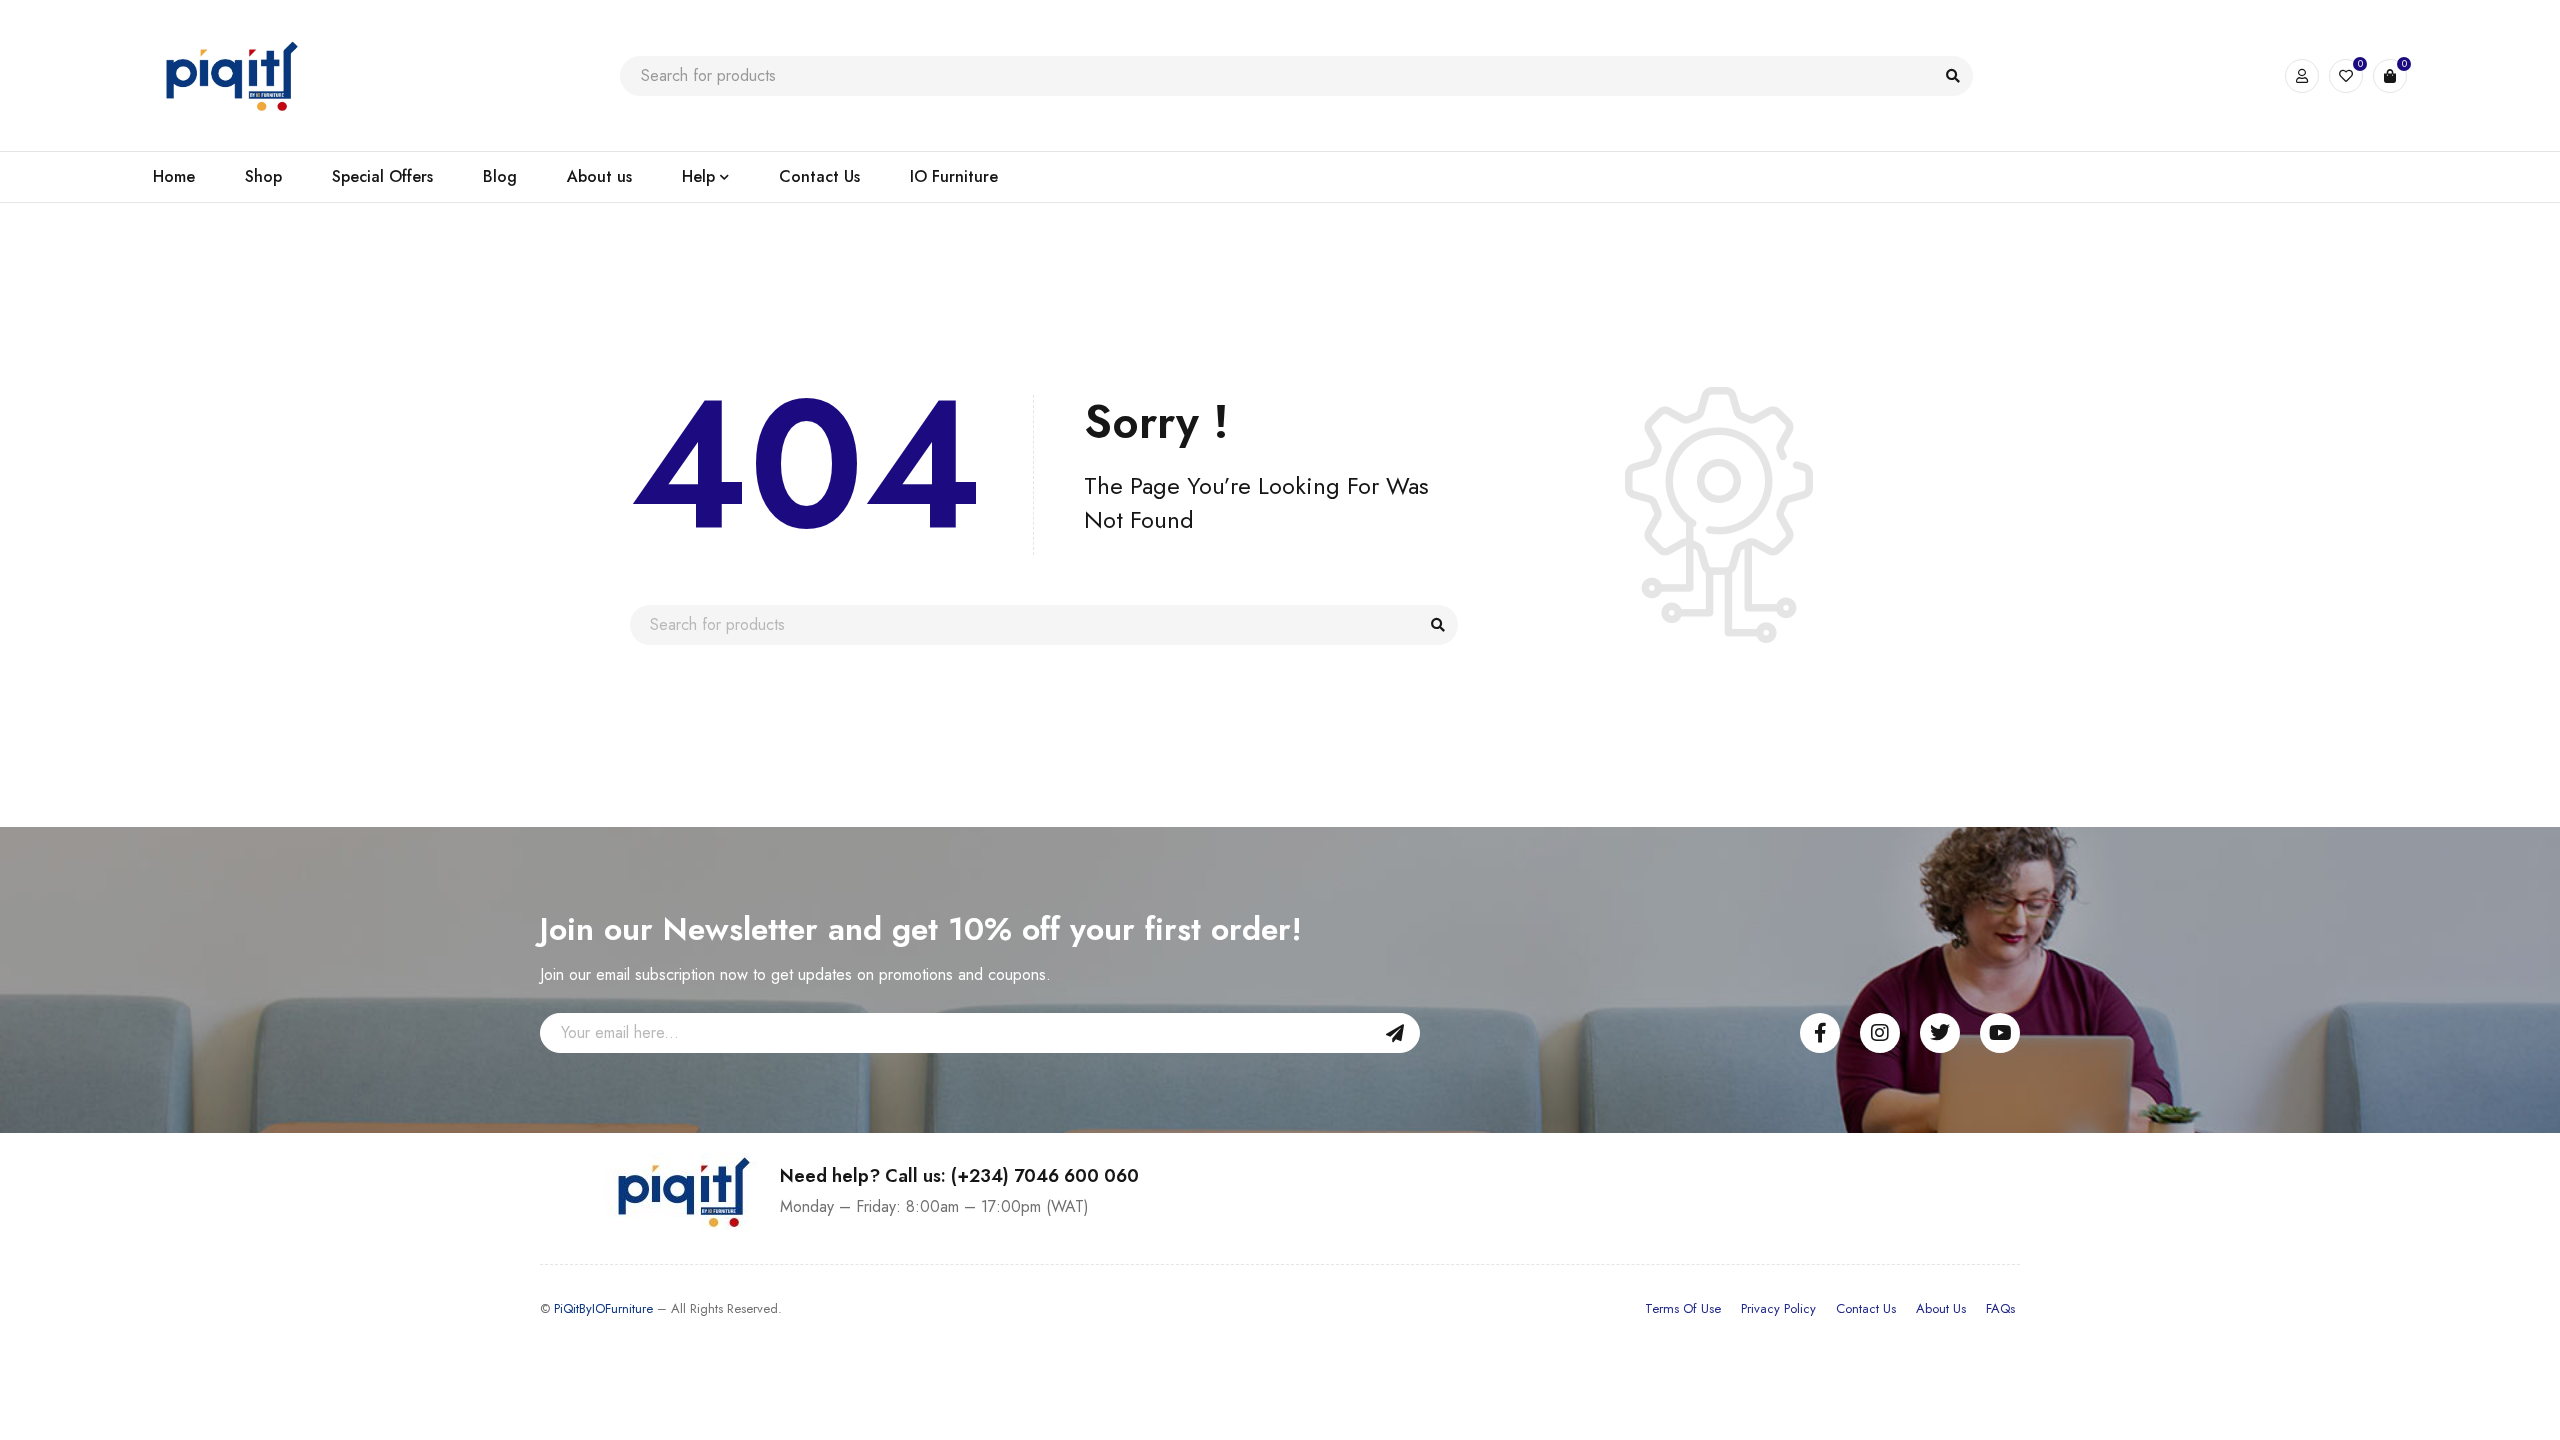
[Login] (2302, 76)
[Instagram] (1880, 1033)
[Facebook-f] (1820, 1033)
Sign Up (1395, 1033)
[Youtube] (2000, 1033)
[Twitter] (1940, 1033)
